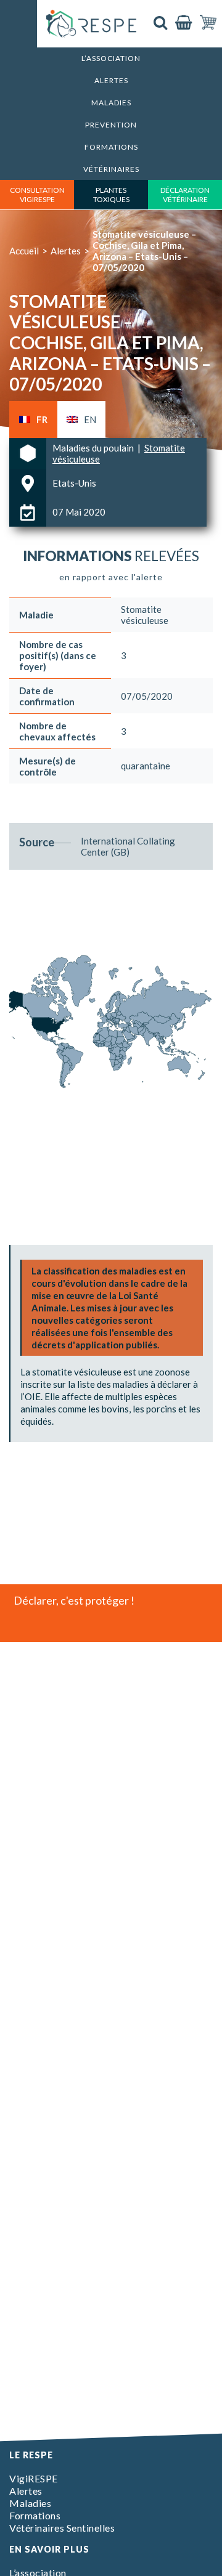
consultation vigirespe (37, 195)
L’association (111, 58)
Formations (111, 147)
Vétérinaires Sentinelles (62, 2528)
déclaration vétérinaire (185, 195)
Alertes (111, 80)
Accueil (24, 251)
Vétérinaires (111, 169)
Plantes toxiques (111, 195)
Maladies (111, 103)
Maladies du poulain (94, 448)
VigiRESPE (34, 2478)
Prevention (111, 125)
